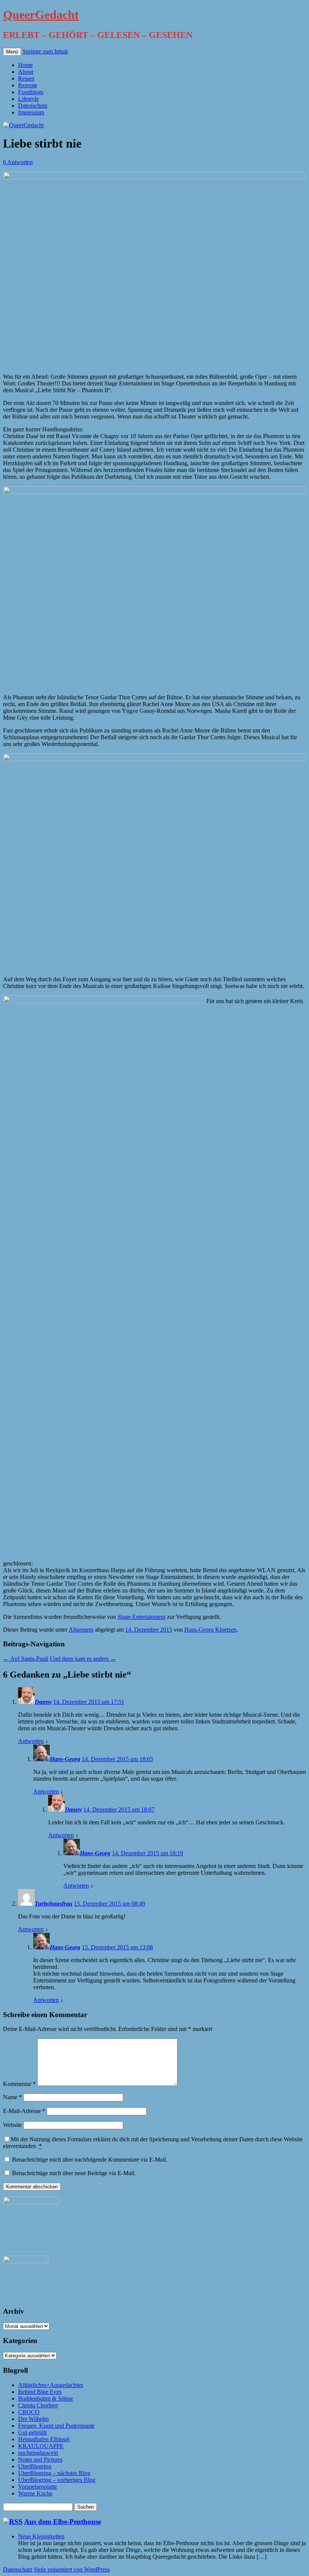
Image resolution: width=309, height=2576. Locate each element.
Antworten (31, 1741)
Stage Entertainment (141, 1617)
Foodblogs (31, 92)
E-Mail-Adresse (24, 2111)
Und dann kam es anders (83, 1659)
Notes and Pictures (40, 2460)
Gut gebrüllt (32, 2432)
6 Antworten (18, 162)
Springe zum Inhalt (45, 51)
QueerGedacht (41, 15)
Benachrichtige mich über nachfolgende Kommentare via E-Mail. (90, 2160)
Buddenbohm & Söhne (46, 2399)
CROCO (29, 2412)
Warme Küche (35, 2493)
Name (12, 2097)
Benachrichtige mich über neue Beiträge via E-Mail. (74, 2173)
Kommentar (19, 2084)
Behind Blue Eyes (40, 2392)
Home (25, 65)
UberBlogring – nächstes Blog (54, 2473)
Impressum (31, 112)
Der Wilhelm (33, 2419)
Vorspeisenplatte (37, 2487)
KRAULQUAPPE (41, 2446)
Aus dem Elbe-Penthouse (63, 2522)
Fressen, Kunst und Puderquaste (56, 2426)
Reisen (26, 78)
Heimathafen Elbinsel (44, 2439)
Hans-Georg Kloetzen (210, 1630)
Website (12, 2125)
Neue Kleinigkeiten (41, 2536)
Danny (43, 1702)
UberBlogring (35, 2466)
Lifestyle (28, 99)
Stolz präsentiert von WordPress (72, 2569)
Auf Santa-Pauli (26, 1659)
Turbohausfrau (54, 1904)
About (26, 72)
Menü (12, 52)
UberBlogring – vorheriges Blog (57, 2480)
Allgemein (81, 1630)
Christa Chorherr (38, 2405)
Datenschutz (33, 106)
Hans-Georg (65, 1759)
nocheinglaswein (38, 2453)
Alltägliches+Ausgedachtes (50, 2385)
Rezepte (28, 85)
